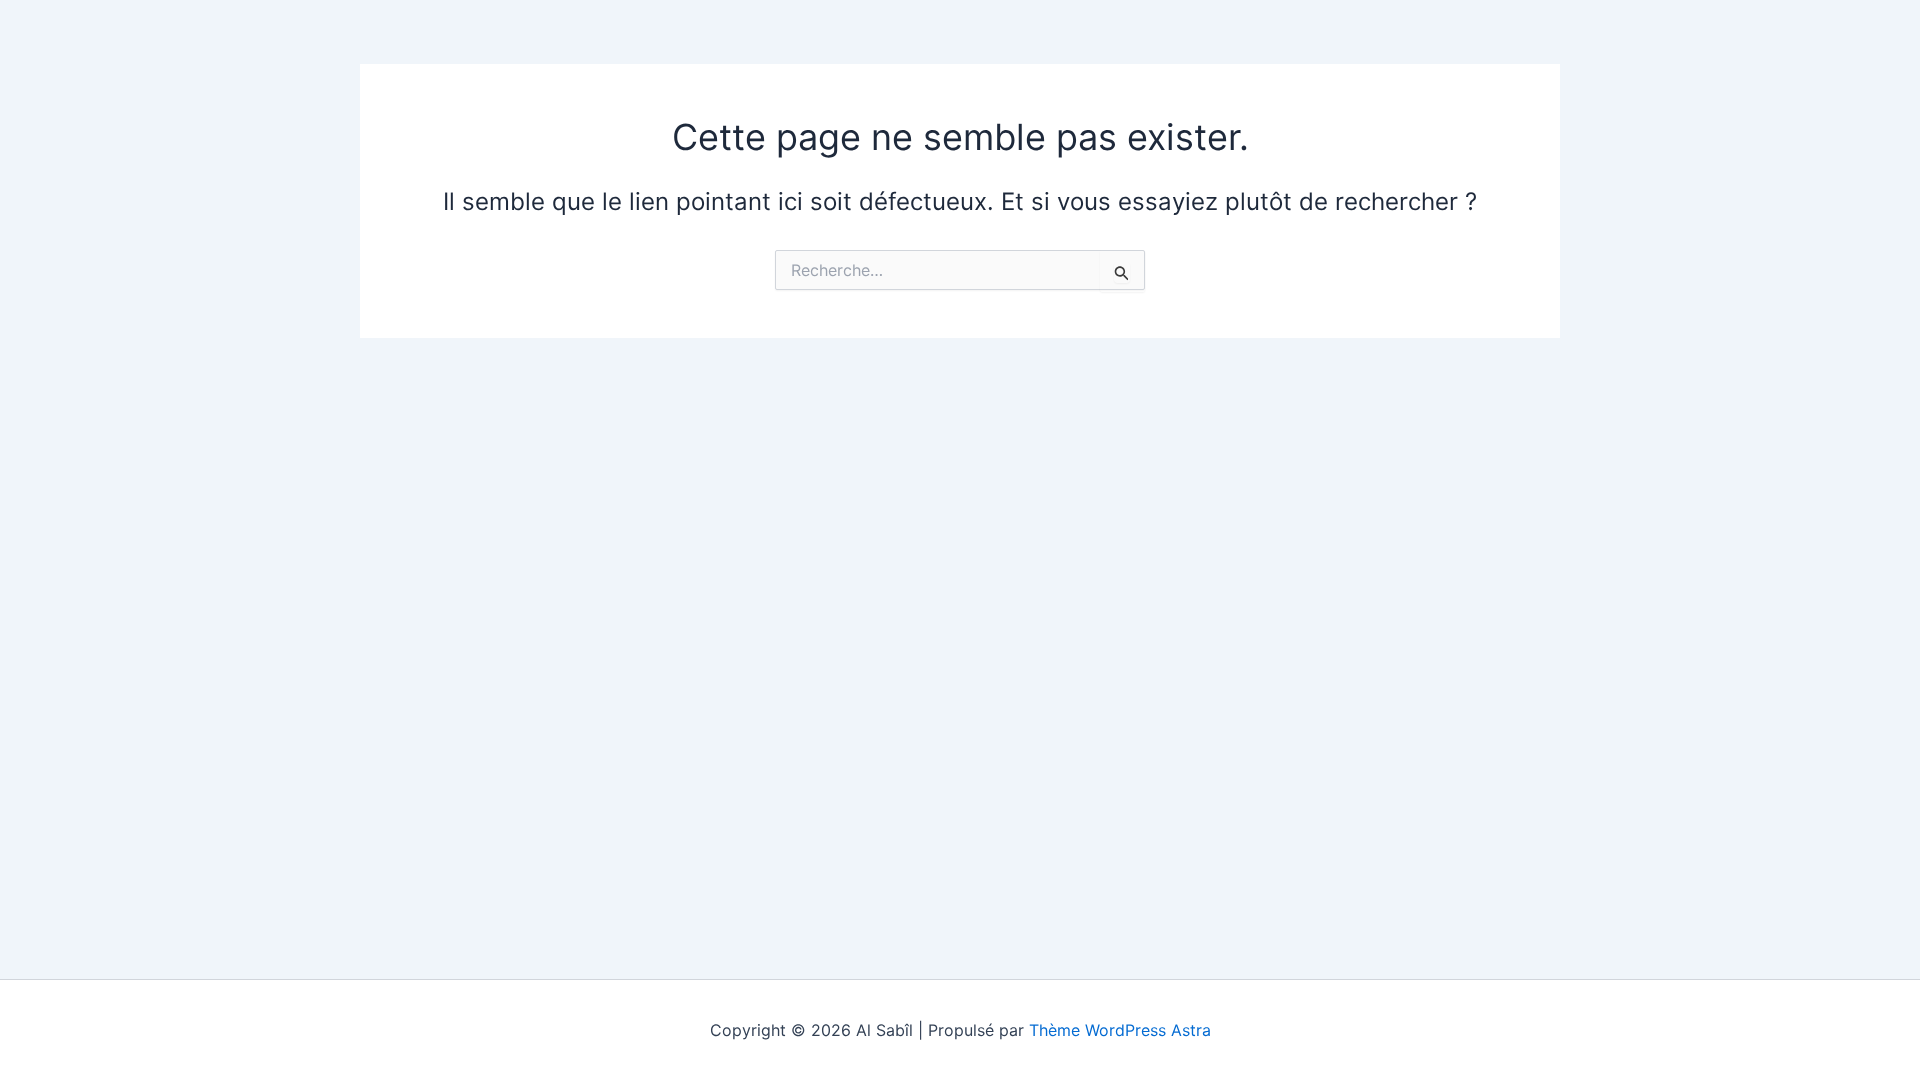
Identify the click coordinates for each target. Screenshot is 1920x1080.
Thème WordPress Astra (1120, 1030)
